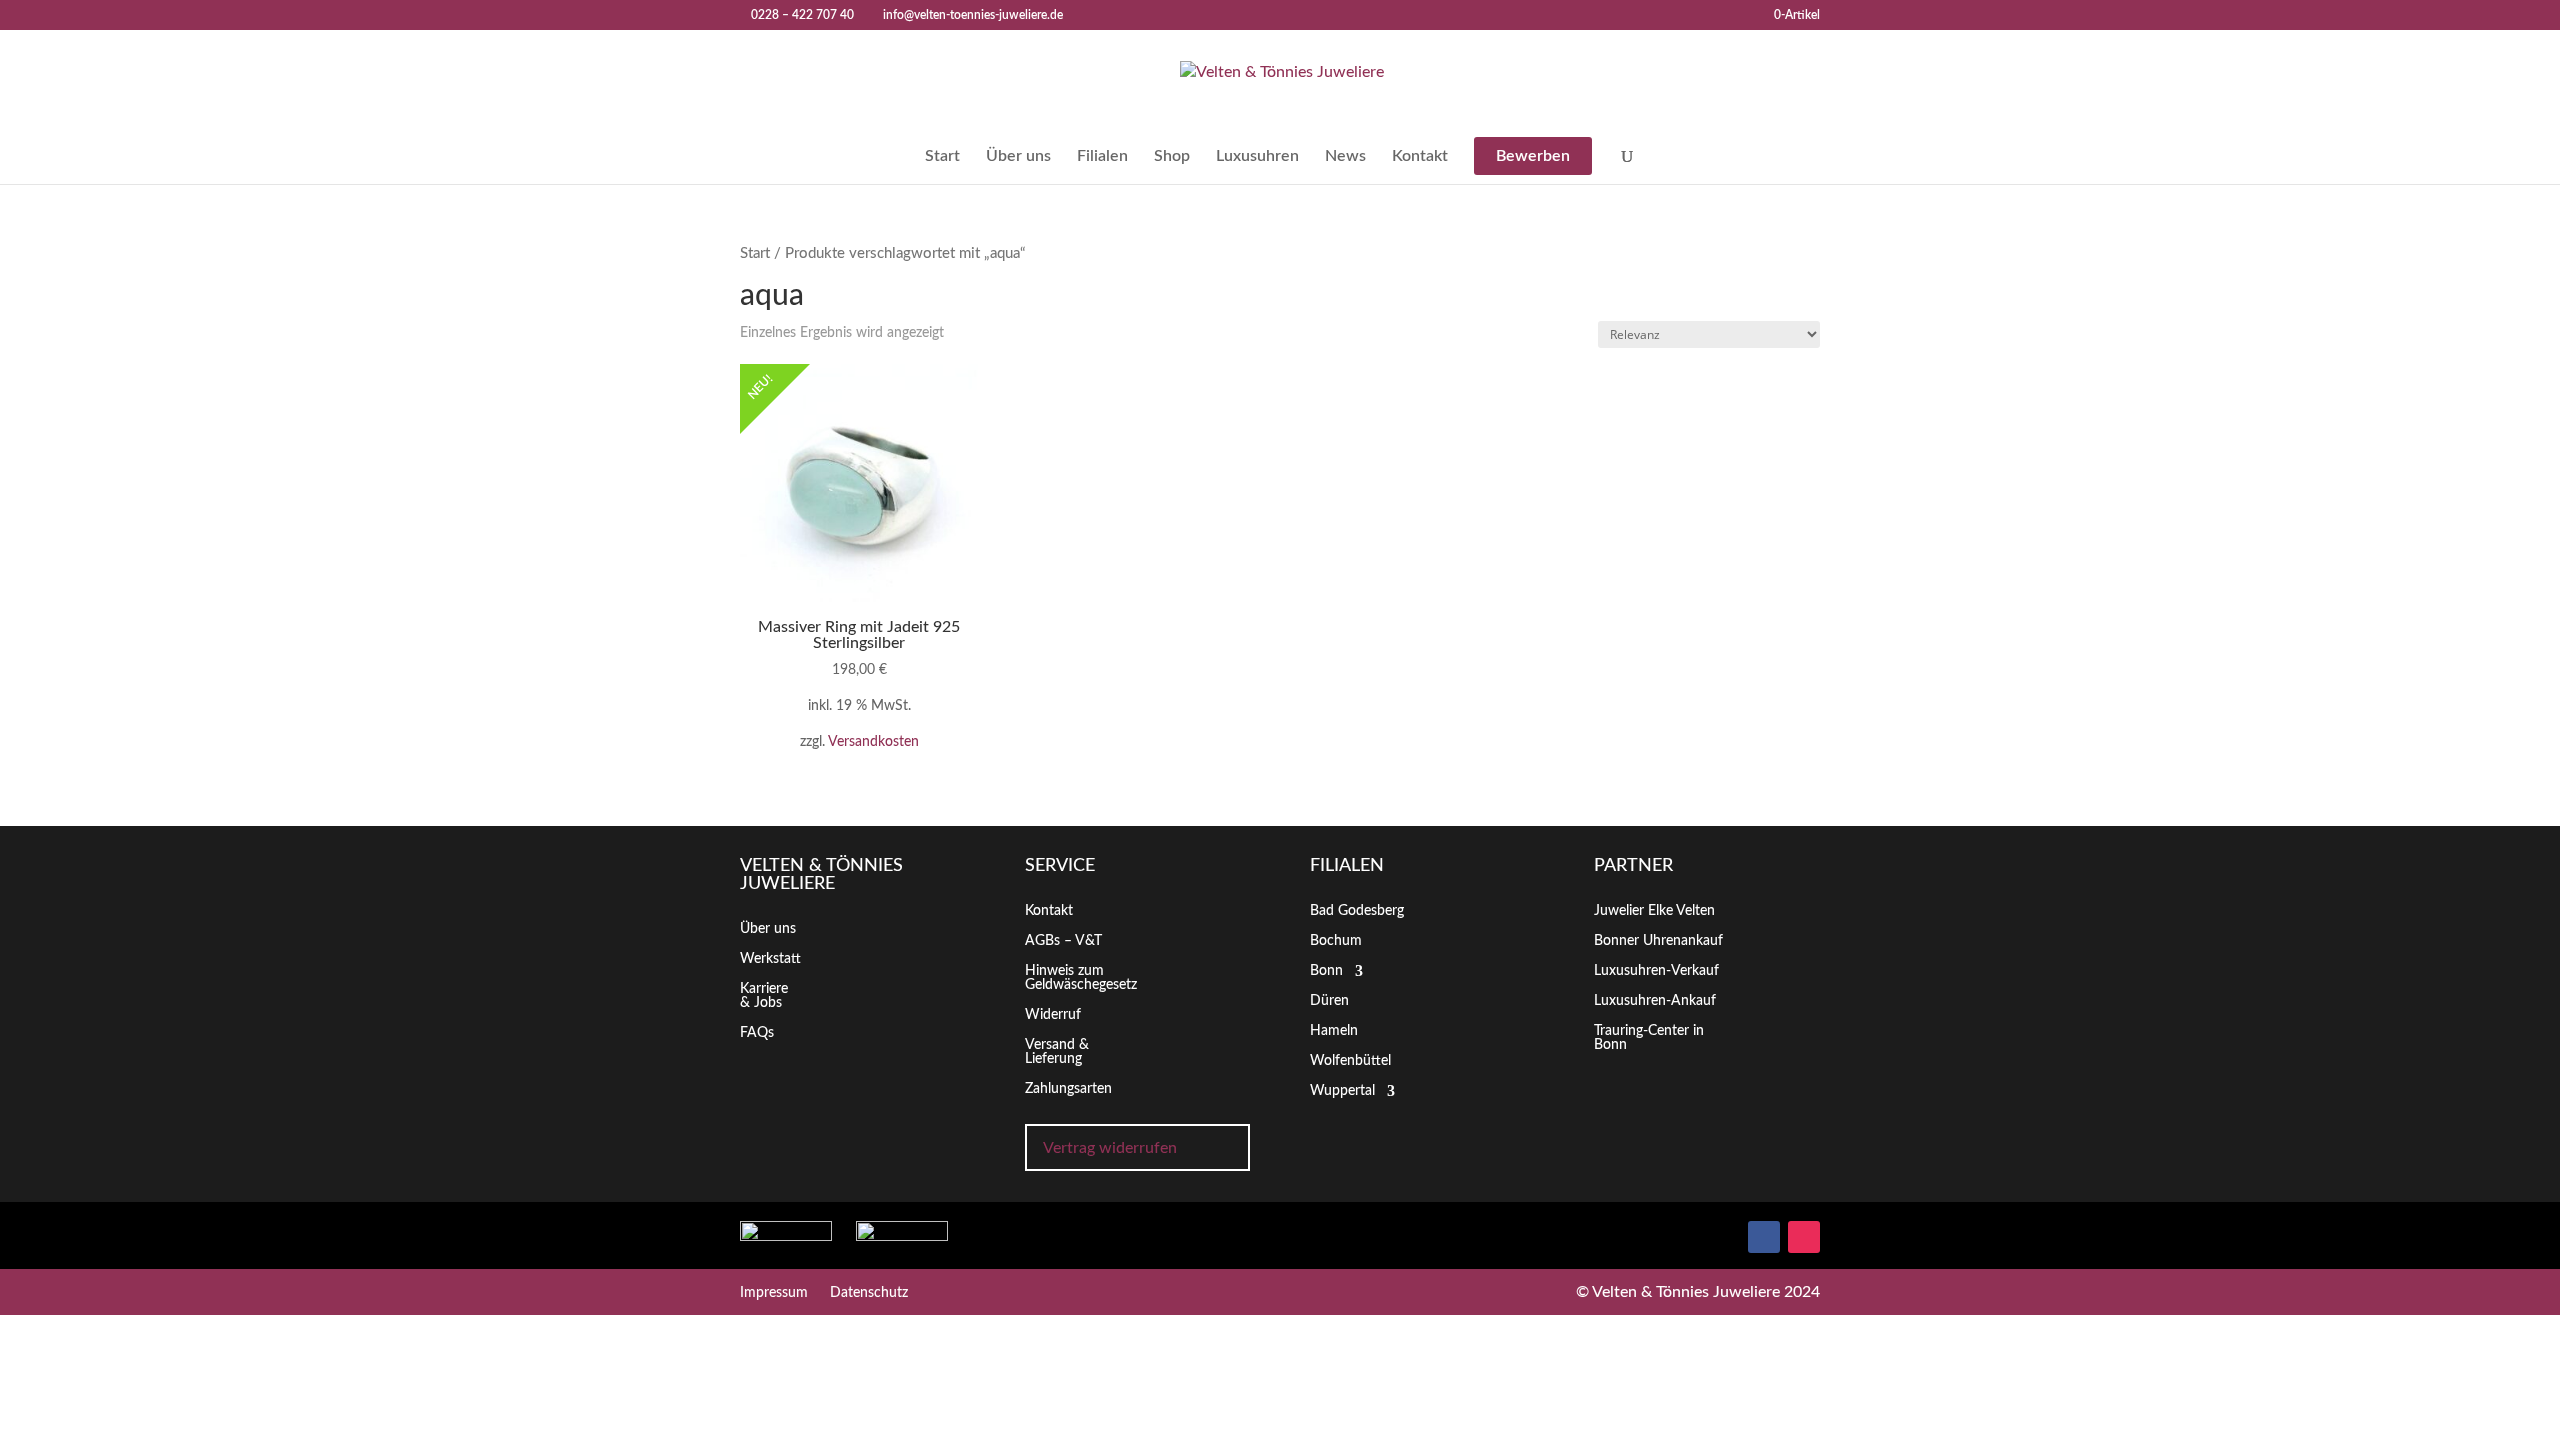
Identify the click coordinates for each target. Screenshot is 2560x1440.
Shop (1172, 156)
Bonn (1326, 971)
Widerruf (1053, 1015)
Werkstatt (770, 959)
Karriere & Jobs (764, 996)
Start (942, 156)
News (1345, 156)
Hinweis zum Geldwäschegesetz (1081, 978)
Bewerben (1533, 156)
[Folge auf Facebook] (1764, 1237)
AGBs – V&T (1063, 941)
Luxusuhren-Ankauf (1655, 1001)
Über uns (1018, 156)
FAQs (757, 1033)
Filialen (1102, 156)
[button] (2496, 1383)
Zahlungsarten (1068, 1089)
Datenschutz (869, 1293)
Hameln (1334, 1031)
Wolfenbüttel (1350, 1061)
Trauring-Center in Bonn (1649, 1038)
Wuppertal (1342, 1091)
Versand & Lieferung (1057, 1052)
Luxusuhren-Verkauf (1656, 971)
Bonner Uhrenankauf (1658, 941)
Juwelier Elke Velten (1654, 911)
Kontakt (1420, 156)
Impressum (774, 1293)
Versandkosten (873, 741)
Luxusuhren (1257, 156)
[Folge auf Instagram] (1804, 1237)
